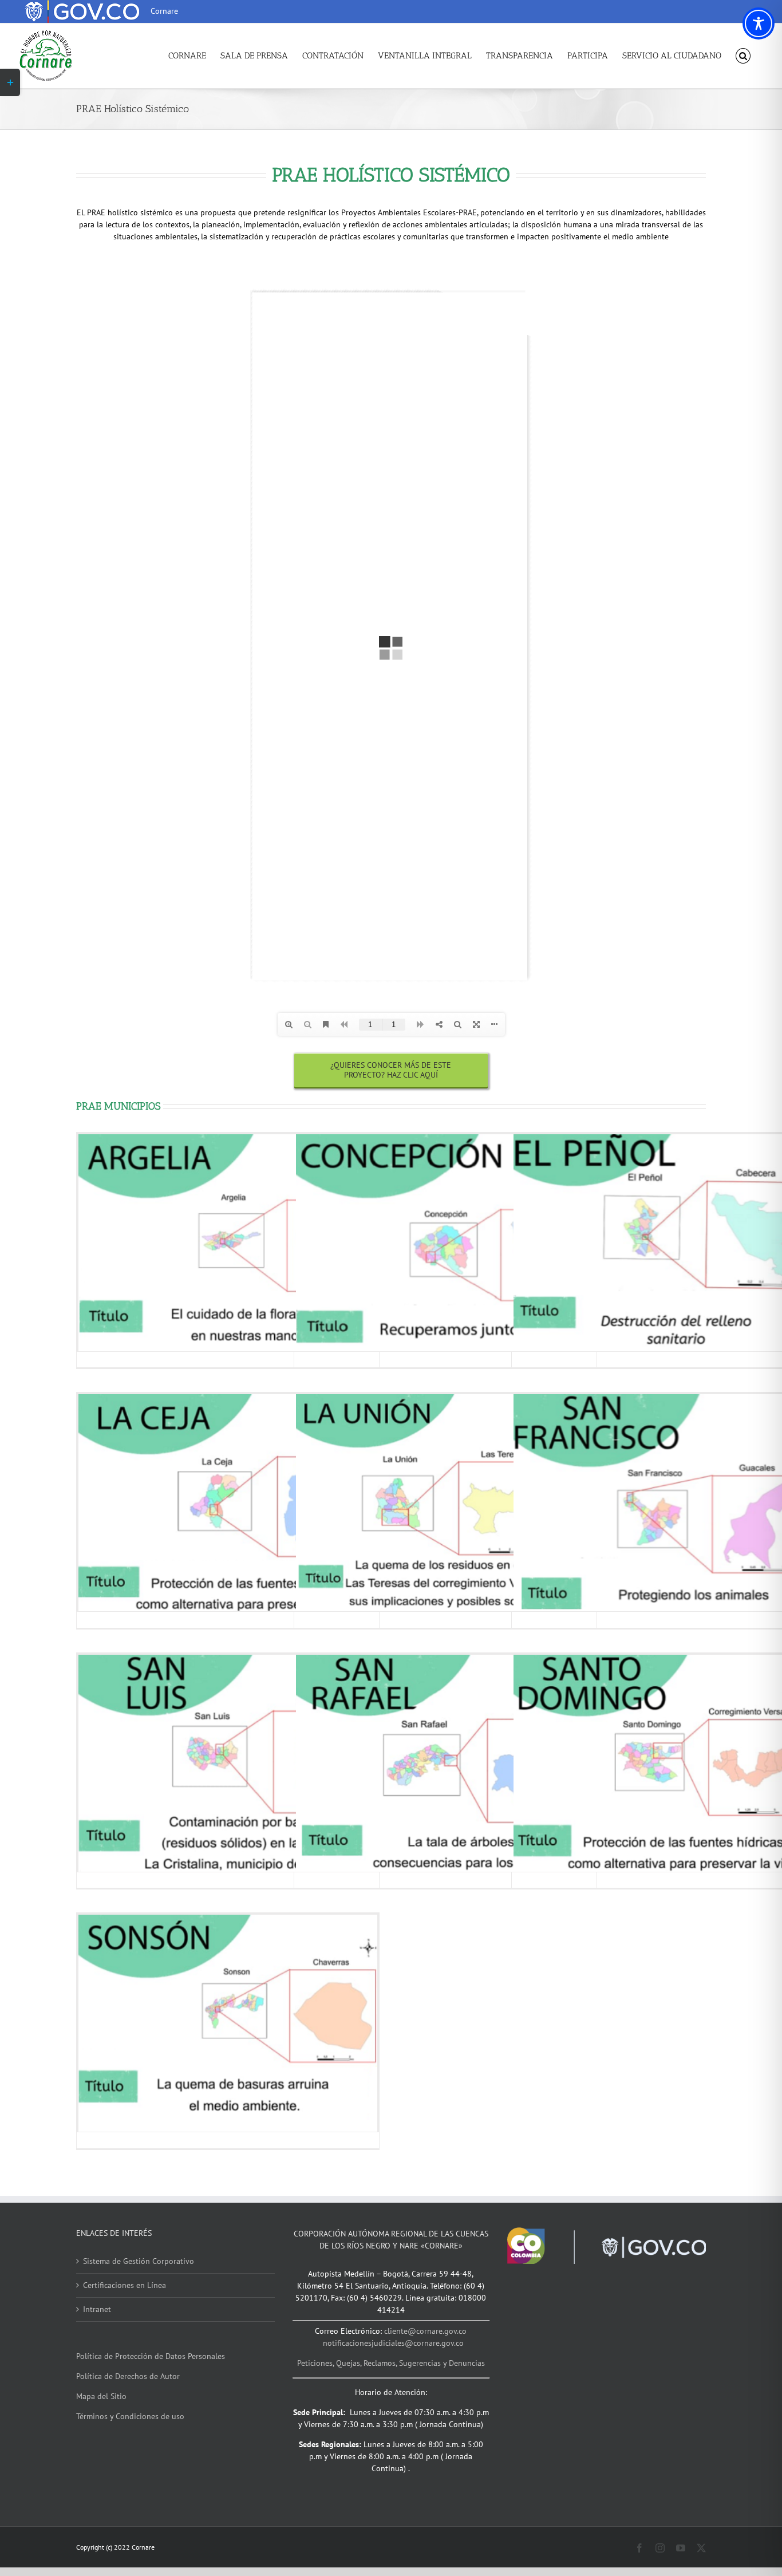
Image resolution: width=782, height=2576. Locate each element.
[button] (743, 56)
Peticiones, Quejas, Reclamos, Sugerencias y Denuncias (391, 2363)
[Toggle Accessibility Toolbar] (759, 23)
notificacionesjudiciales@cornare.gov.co (393, 2343)
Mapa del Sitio (101, 2396)
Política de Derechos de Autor (128, 2376)
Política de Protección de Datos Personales (151, 2356)
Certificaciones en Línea (125, 2285)
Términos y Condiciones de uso (130, 2416)
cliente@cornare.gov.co (425, 2331)
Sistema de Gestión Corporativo (139, 2261)
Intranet (97, 2309)
